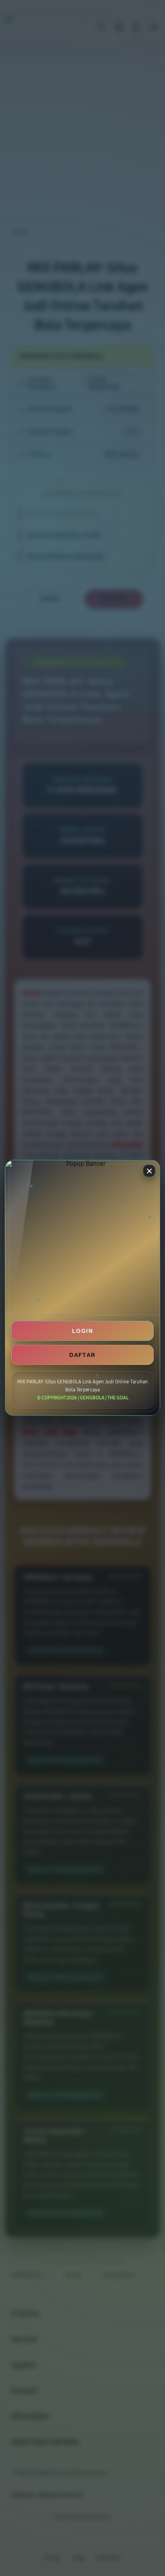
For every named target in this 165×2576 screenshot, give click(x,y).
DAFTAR (82, 1355)
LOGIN (82, 1331)
